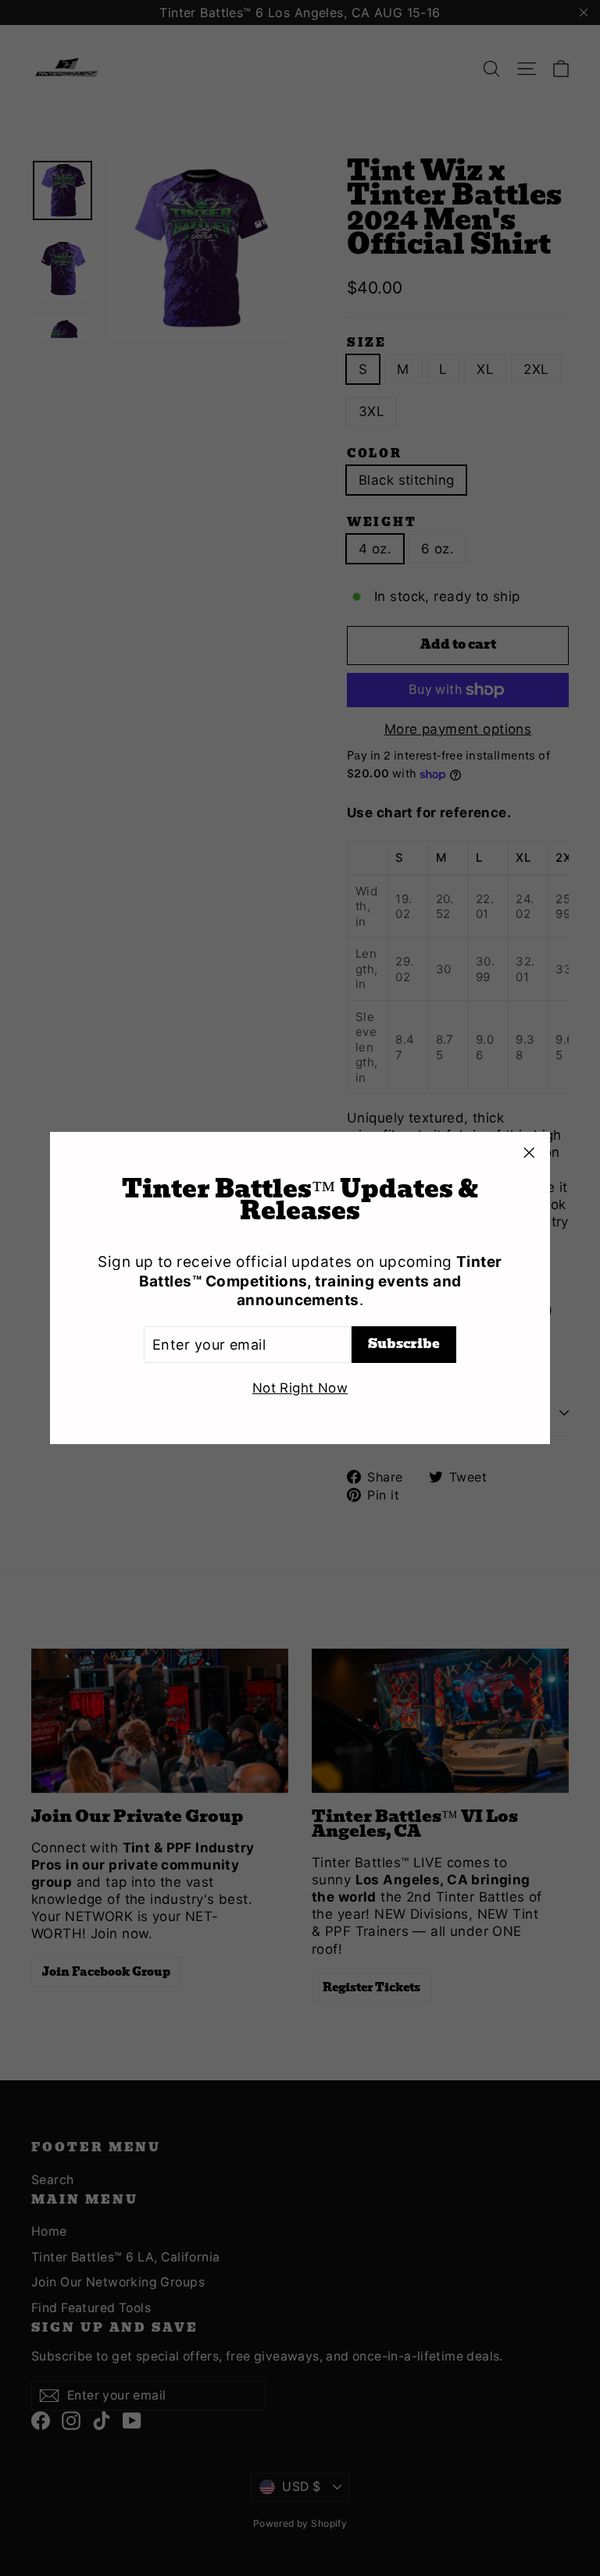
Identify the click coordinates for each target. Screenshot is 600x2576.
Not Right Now (300, 1388)
